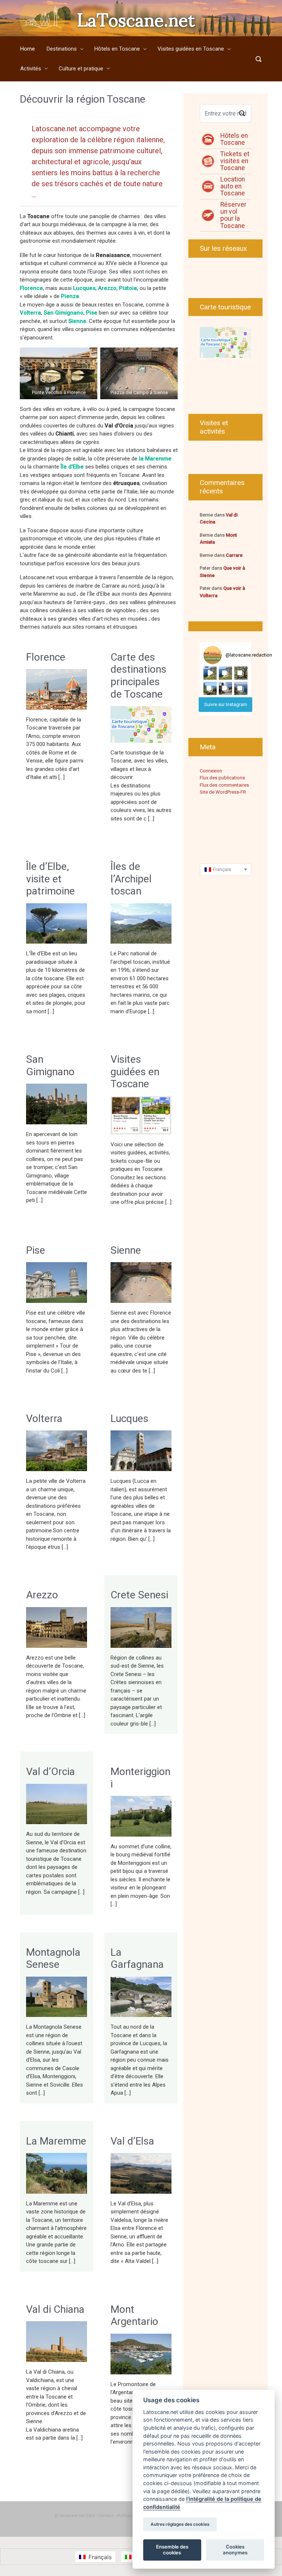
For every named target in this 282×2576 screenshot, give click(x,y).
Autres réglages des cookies (180, 2524)
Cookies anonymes (235, 2550)
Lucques (129, 1419)
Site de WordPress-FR (223, 792)
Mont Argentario (134, 2316)
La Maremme (56, 2141)
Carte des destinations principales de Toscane (138, 676)
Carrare (234, 555)
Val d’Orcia (50, 1772)
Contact (106, 2516)
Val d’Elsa (132, 2141)
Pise (36, 1250)
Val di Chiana (55, 2309)
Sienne (77, 321)
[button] (210, 673)
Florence (46, 657)
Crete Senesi (139, 1595)
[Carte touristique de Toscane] (225, 342)
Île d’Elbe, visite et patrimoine (50, 879)
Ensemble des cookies (172, 2550)
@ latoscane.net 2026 (75, 2516)
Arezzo (42, 1595)
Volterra (44, 1419)
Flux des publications (222, 778)
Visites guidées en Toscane (135, 1072)
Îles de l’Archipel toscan (131, 879)
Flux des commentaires (224, 785)
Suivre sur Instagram (226, 704)
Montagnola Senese (53, 1958)
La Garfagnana (137, 1958)
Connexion (211, 771)
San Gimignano (50, 1065)
